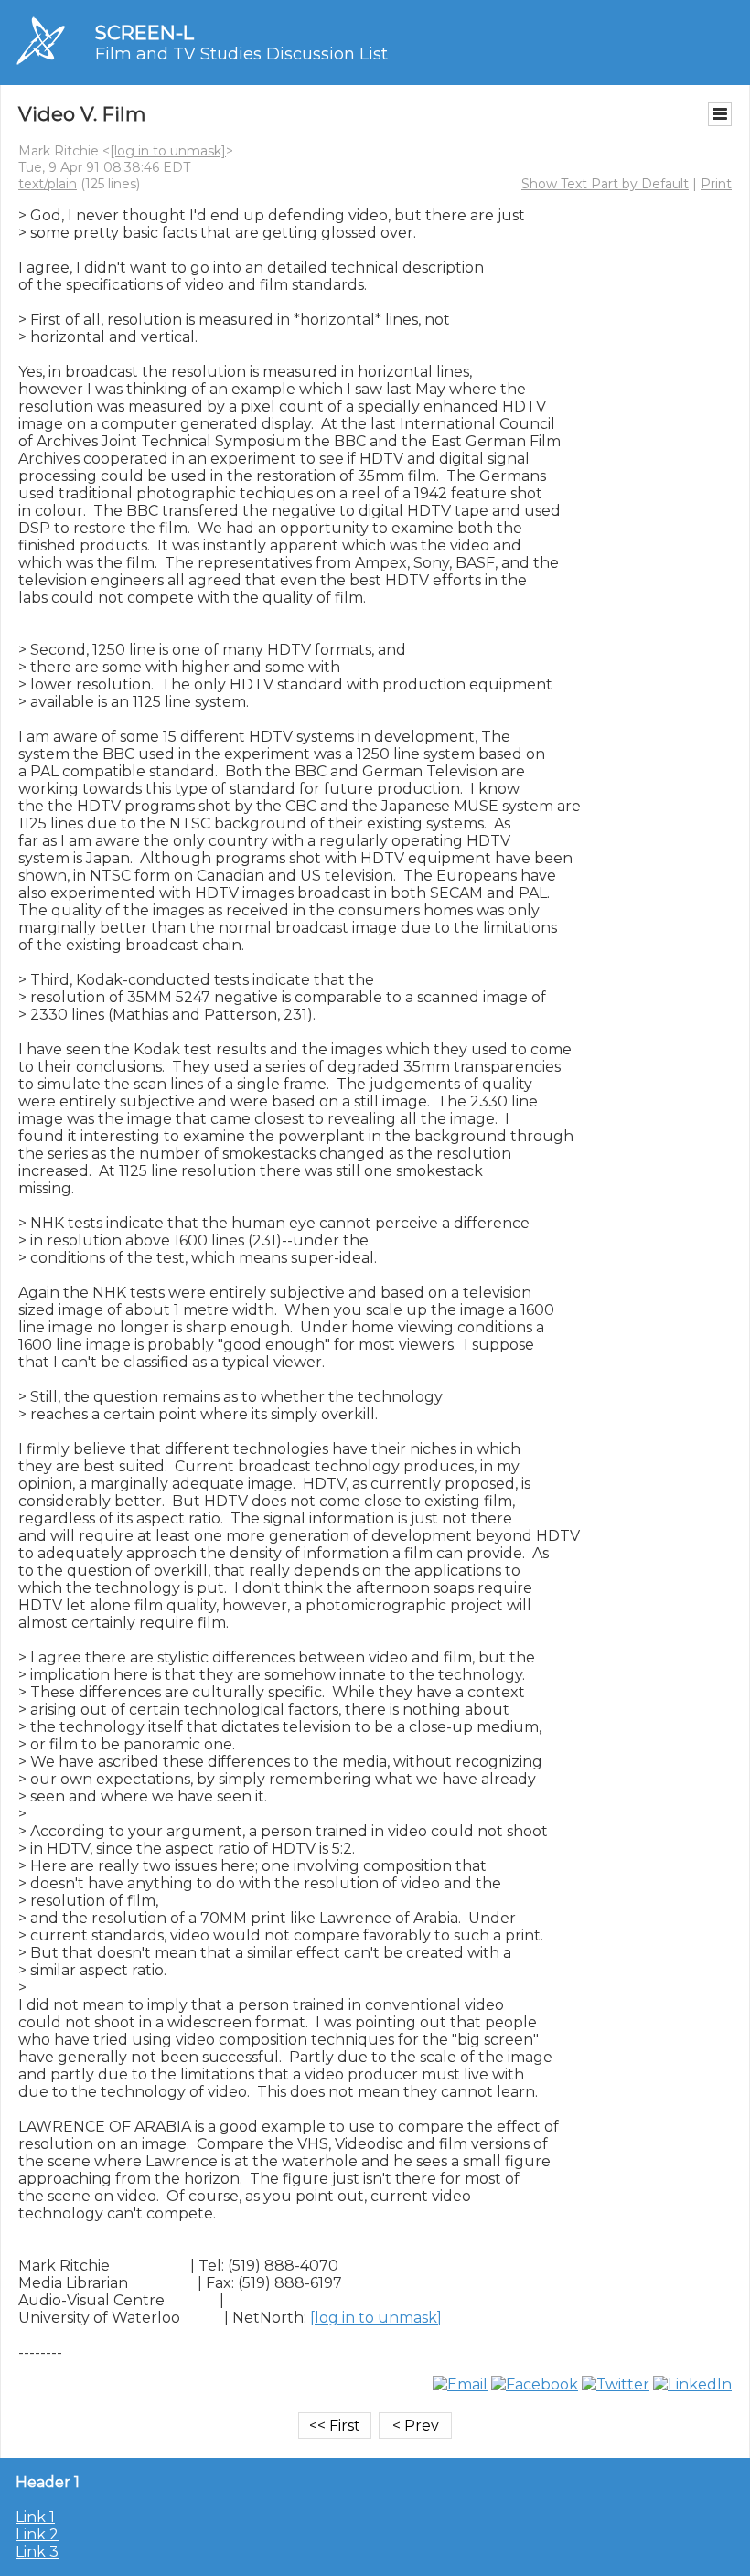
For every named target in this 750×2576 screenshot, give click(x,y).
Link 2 (37, 2534)
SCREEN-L (145, 32)
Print (716, 184)
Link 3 (37, 2552)
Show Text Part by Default (605, 184)
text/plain (48, 184)
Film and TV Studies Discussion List (241, 54)
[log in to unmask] (168, 151)
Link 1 (35, 2517)
